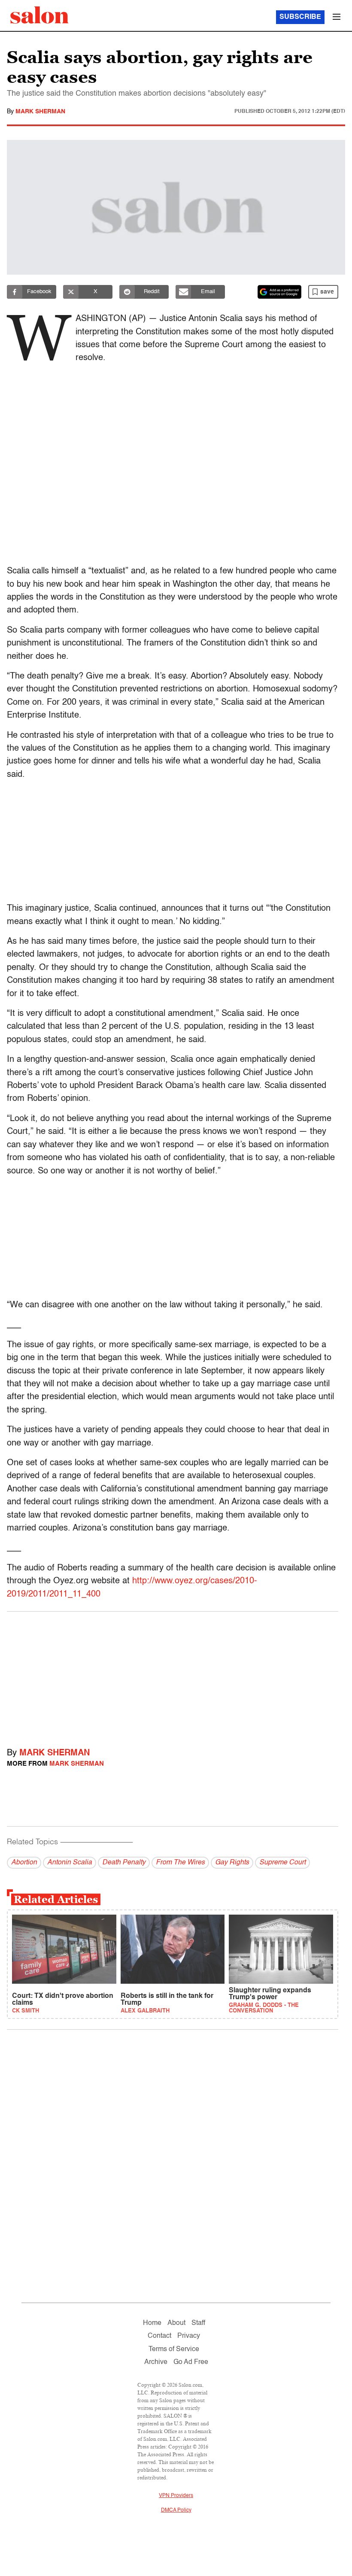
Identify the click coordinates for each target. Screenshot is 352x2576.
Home (152, 2323)
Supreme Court (282, 1863)
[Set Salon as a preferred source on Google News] (279, 292)
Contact (159, 2336)
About (176, 2323)
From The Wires (180, 1863)
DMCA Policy (176, 2510)
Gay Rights (232, 1863)
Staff (198, 2323)
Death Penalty (124, 1863)
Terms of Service (174, 2349)
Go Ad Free (191, 2362)
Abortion (24, 1863)
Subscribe (300, 17)
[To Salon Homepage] (39, 15)
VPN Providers (176, 2496)
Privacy (189, 2336)
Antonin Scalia (70, 1863)
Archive (156, 2362)
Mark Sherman (40, 112)
